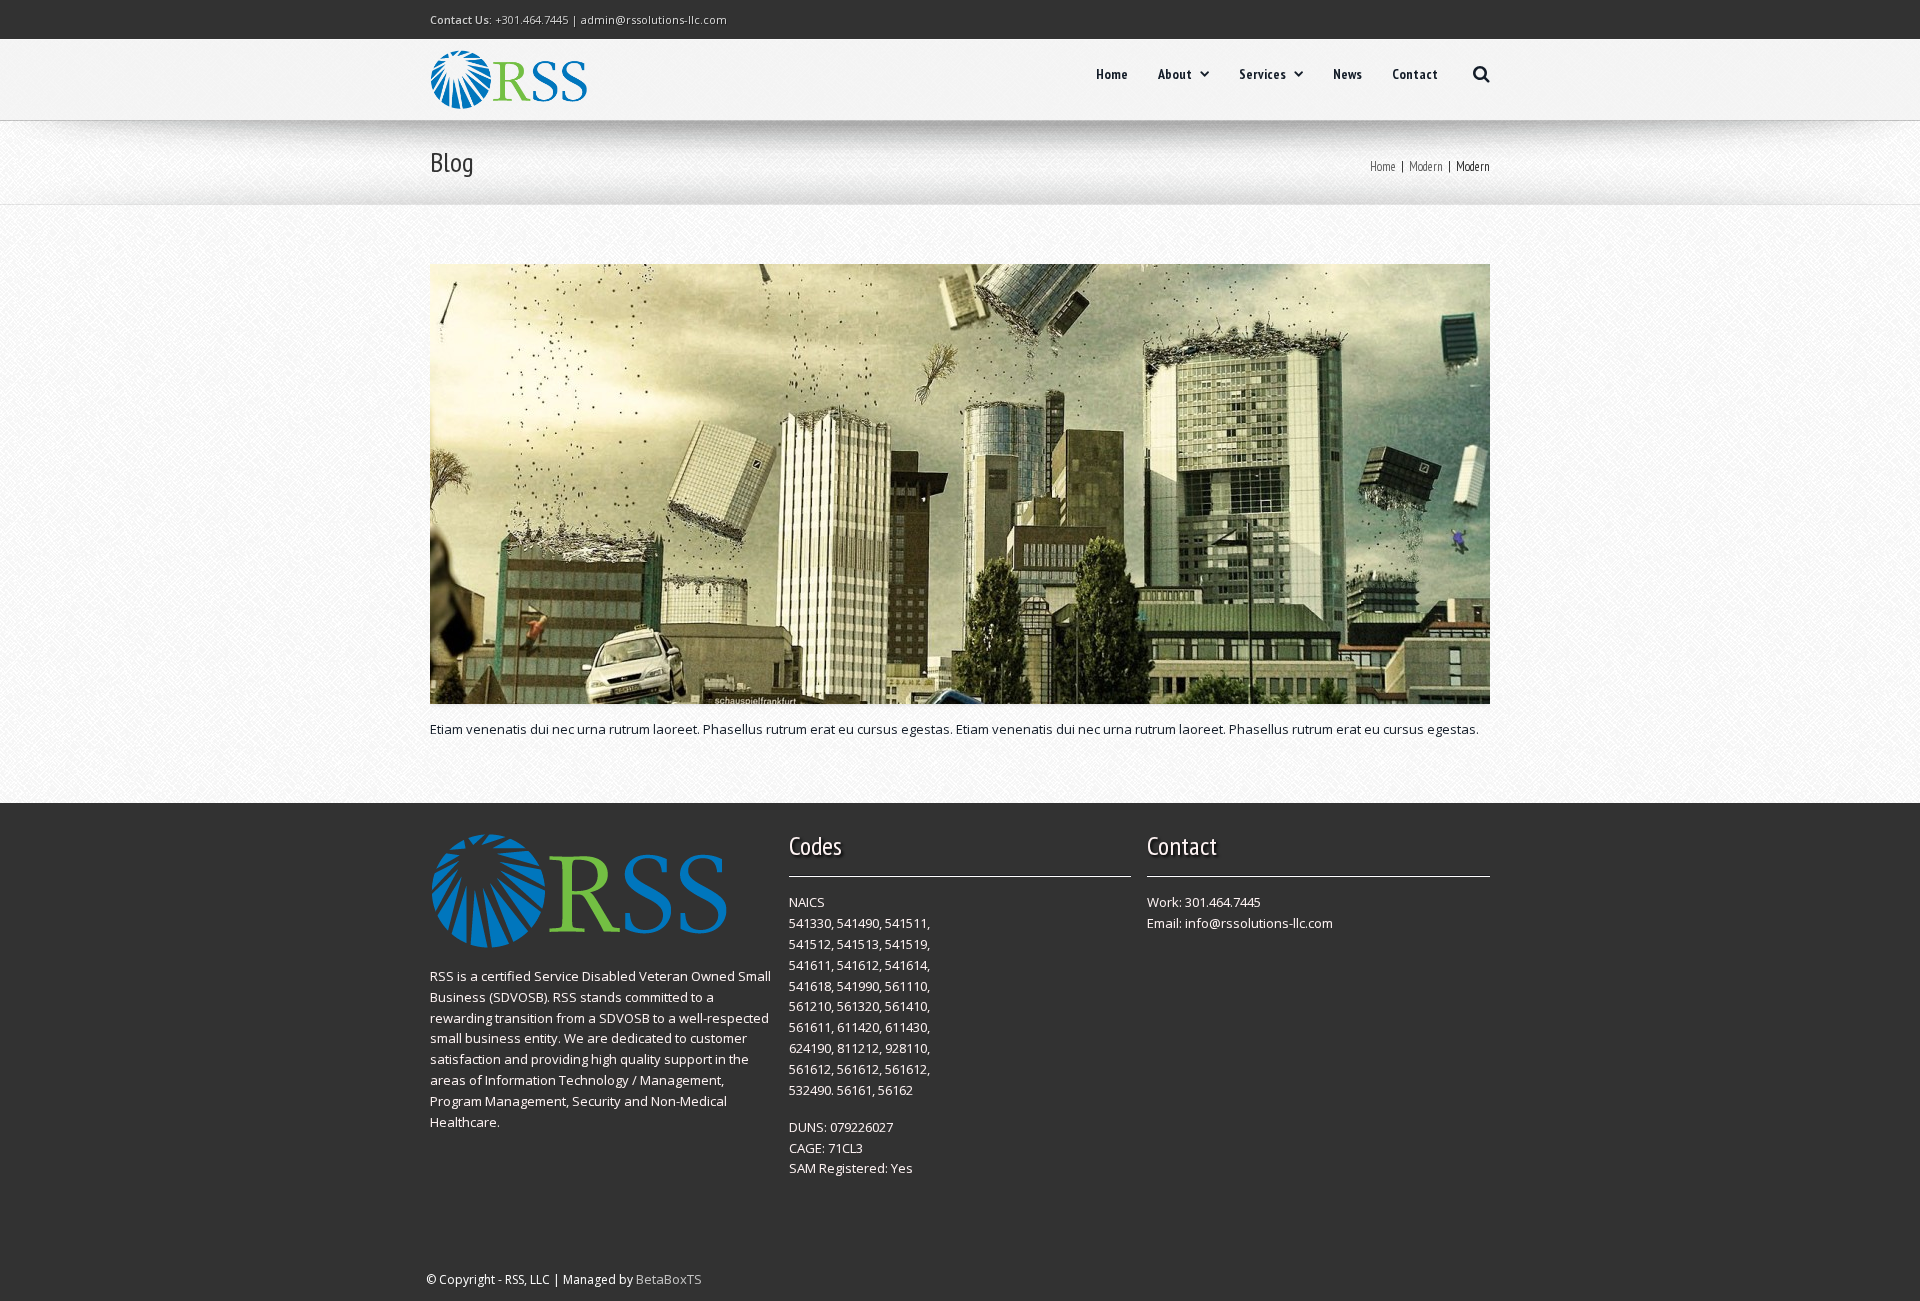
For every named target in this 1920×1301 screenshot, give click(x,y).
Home (1112, 74)
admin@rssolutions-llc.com (654, 19)
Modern (1426, 166)
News (1347, 74)
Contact (1415, 74)
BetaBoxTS (669, 1279)
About (1175, 74)
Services (1262, 74)
